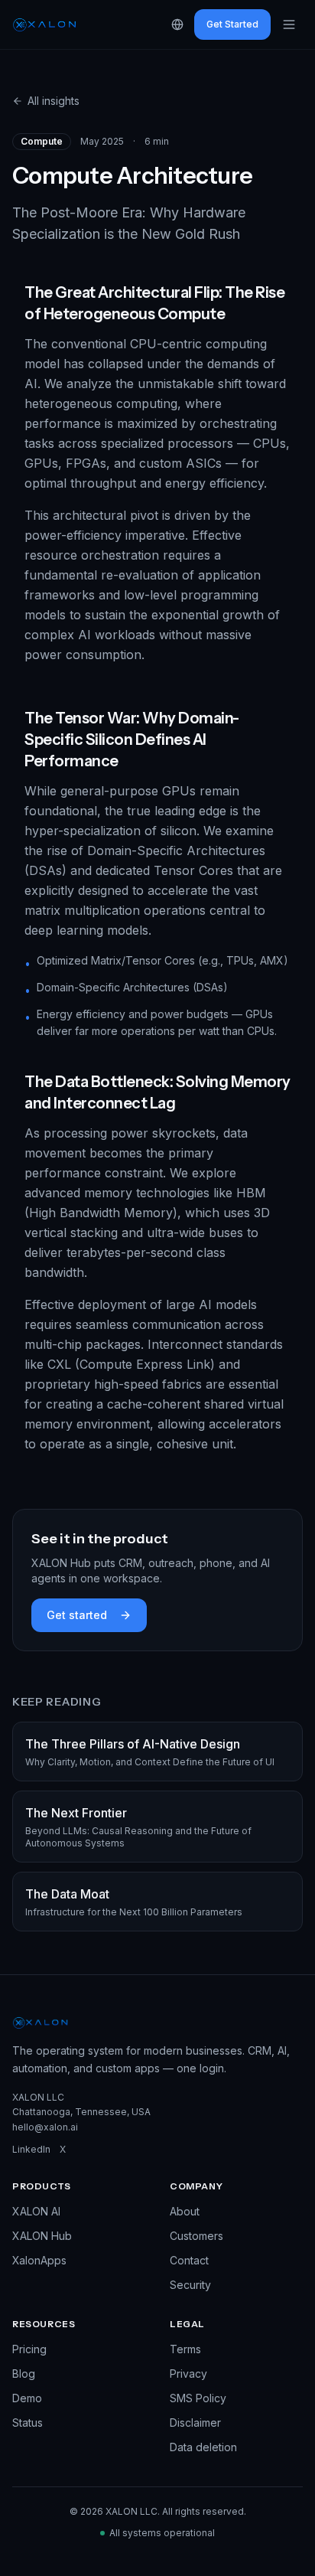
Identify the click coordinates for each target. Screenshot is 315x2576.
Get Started (232, 24)
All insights (54, 101)
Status (28, 2423)
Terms (185, 2349)
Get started (77, 1615)
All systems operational (162, 2533)
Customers (196, 2236)
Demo (27, 2398)
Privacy (188, 2374)
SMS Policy (198, 2398)
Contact (189, 2260)
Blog (24, 2374)
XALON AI (36, 2211)
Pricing (29, 2349)
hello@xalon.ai (45, 2127)
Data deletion (203, 2447)
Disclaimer (195, 2423)
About (185, 2211)
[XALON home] (45, 24)
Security (190, 2285)
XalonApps (39, 2260)
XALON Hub (42, 2236)
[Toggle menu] (289, 24)
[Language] (177, 24)
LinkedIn (31, 2149)
